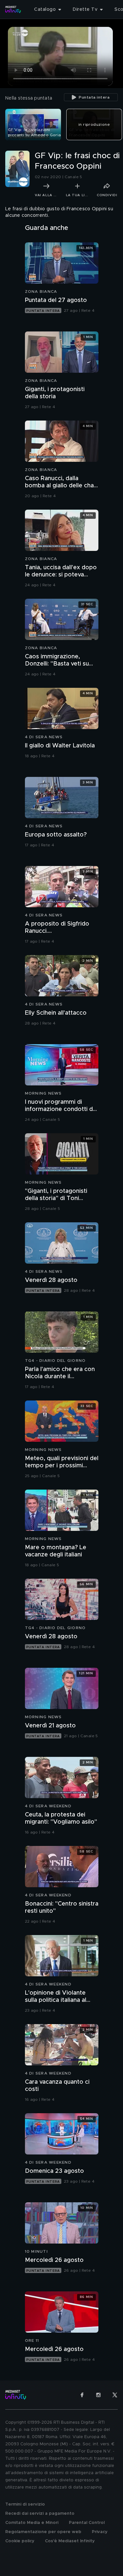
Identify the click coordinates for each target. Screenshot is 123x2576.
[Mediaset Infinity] (13, 9)
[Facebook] (82, 2395)
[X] (115, 2395)
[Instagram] (98, 2395)
